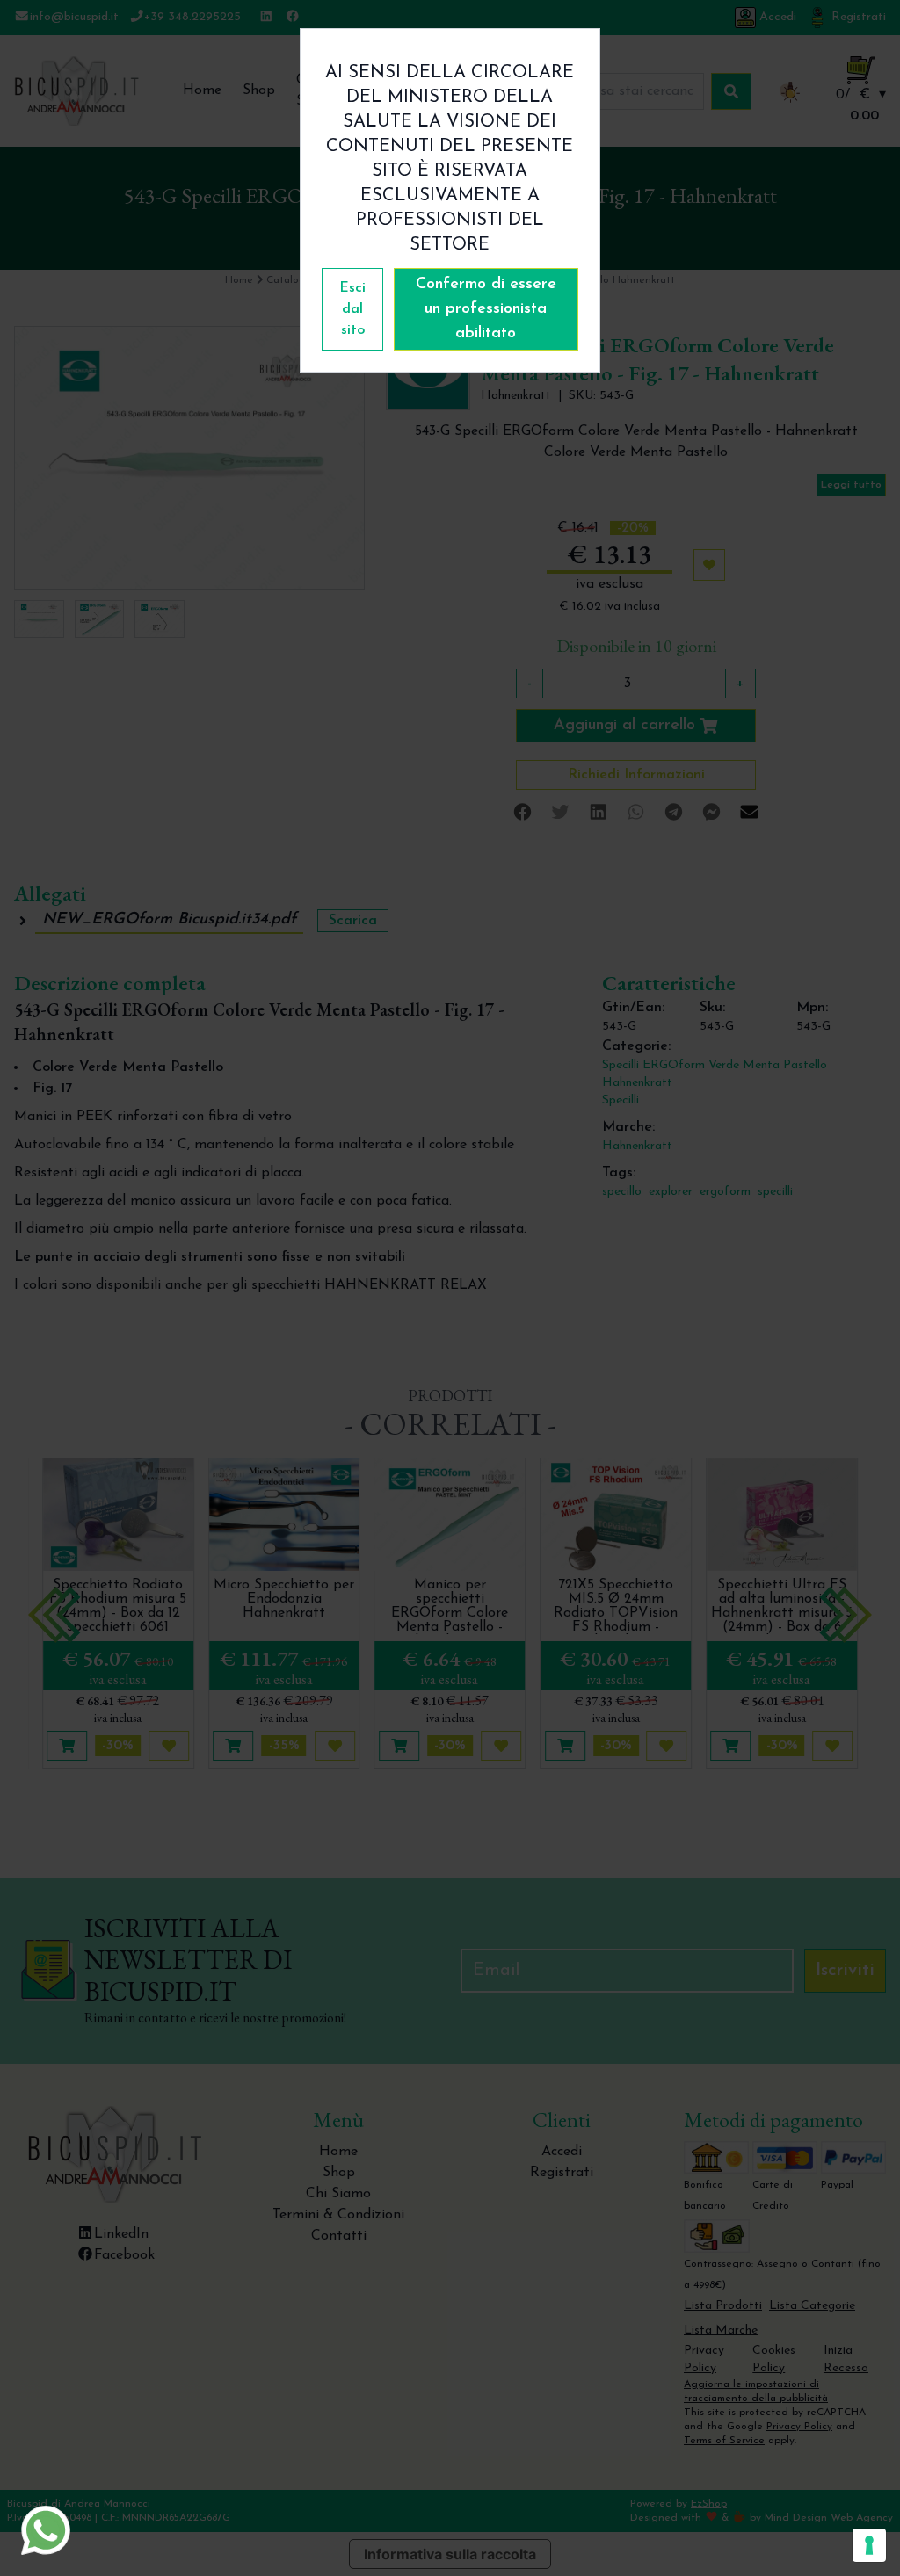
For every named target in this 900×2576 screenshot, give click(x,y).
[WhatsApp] (46, 2530)
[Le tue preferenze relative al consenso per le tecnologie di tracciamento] (869, 2545)
